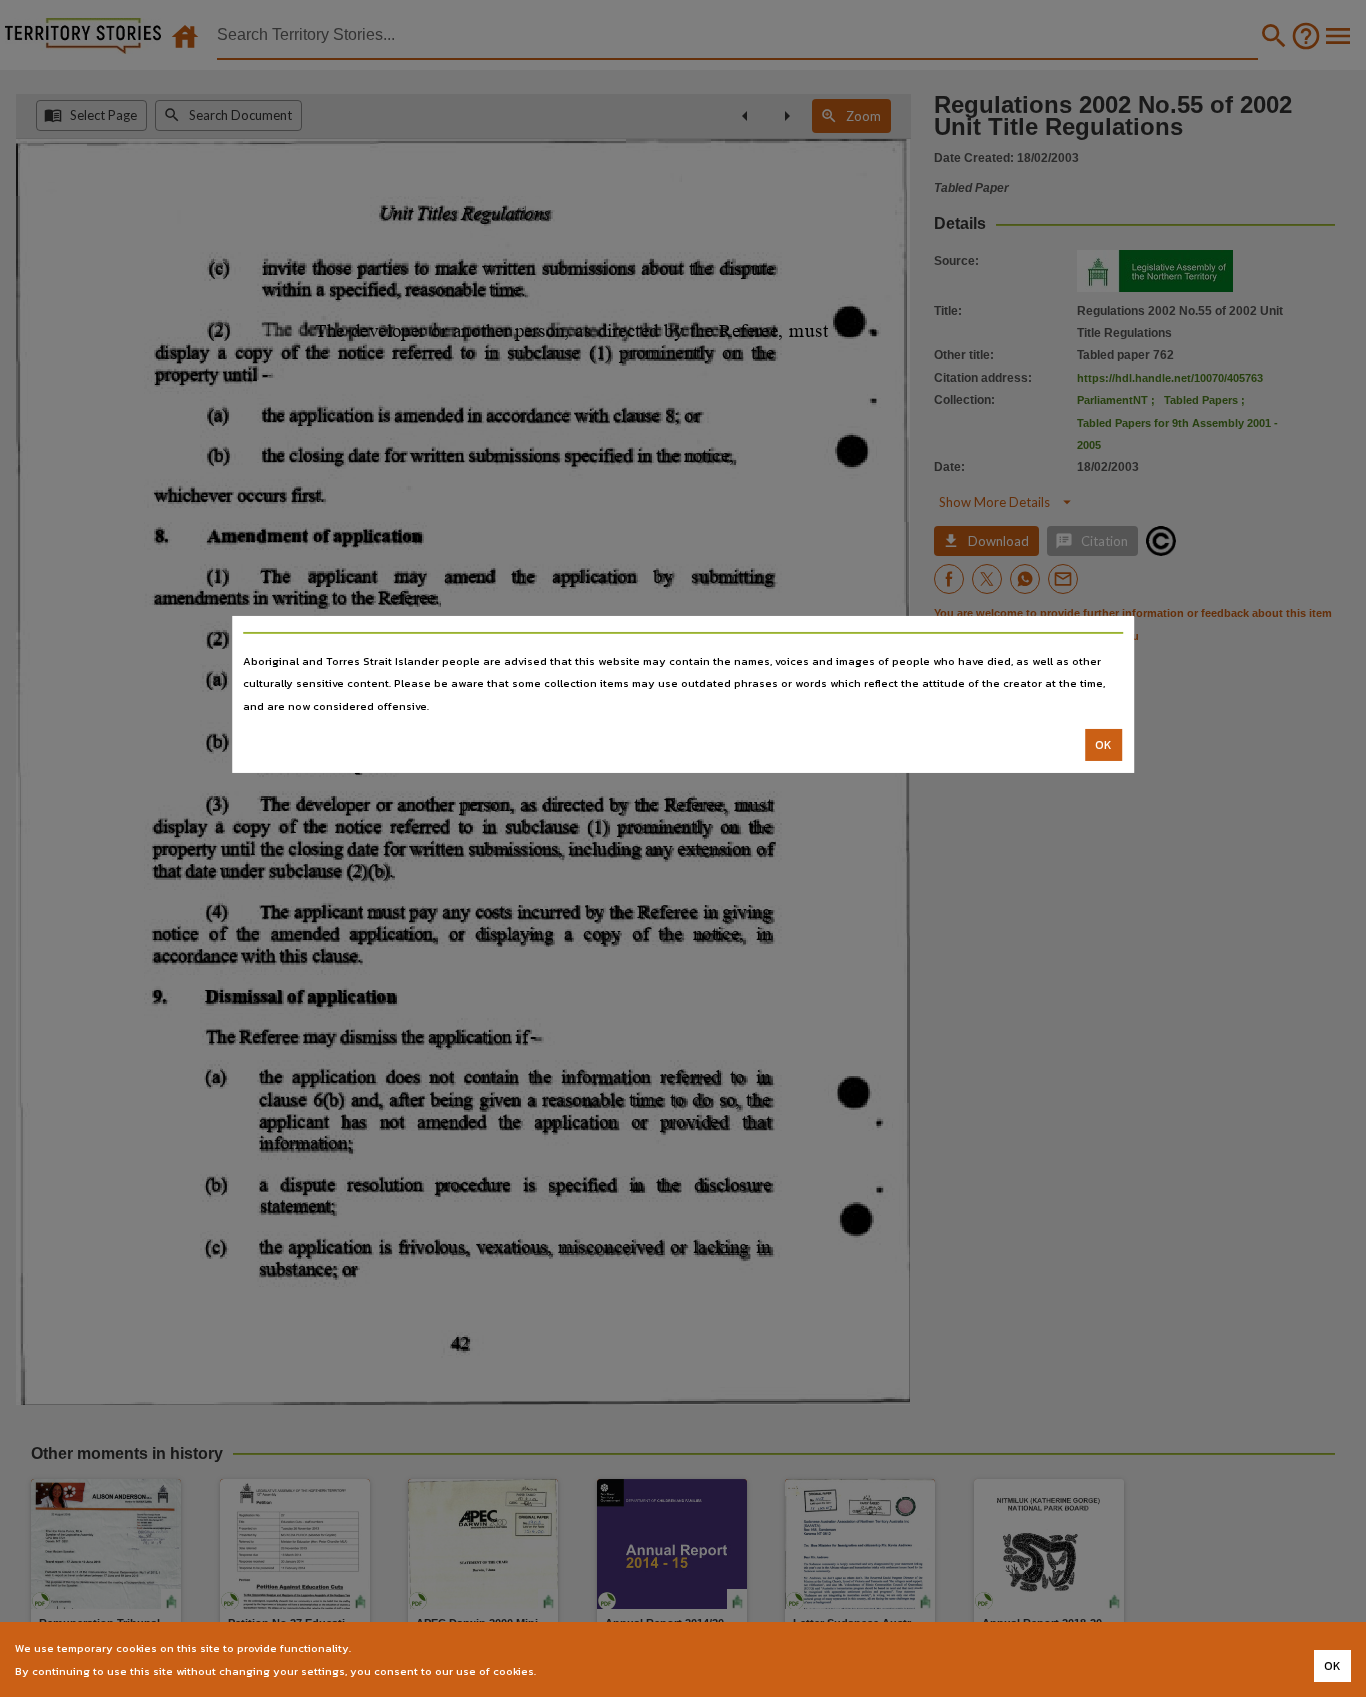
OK (1103, 745)
